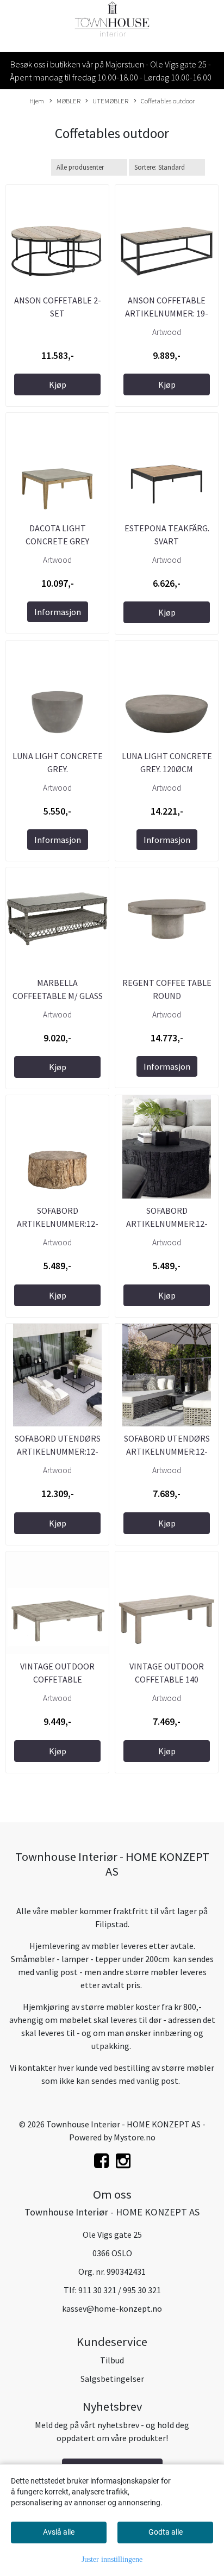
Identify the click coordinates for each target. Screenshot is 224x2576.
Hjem (37, 101)
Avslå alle (59, 2532)
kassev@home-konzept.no (112, 2308)
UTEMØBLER (110, 101)
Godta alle (166, 2532)
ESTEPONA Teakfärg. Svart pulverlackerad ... (167, 541)
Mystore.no (135, 2137)
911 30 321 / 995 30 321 (120, 2290)
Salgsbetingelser (112, 2379)
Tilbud (112, 2360)
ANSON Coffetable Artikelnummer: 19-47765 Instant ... (167, 313)
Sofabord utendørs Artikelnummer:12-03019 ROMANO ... (58, 1451)
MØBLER (69, 101)
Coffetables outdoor (168, 101)
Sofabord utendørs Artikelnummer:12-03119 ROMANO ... (167, 1451)
